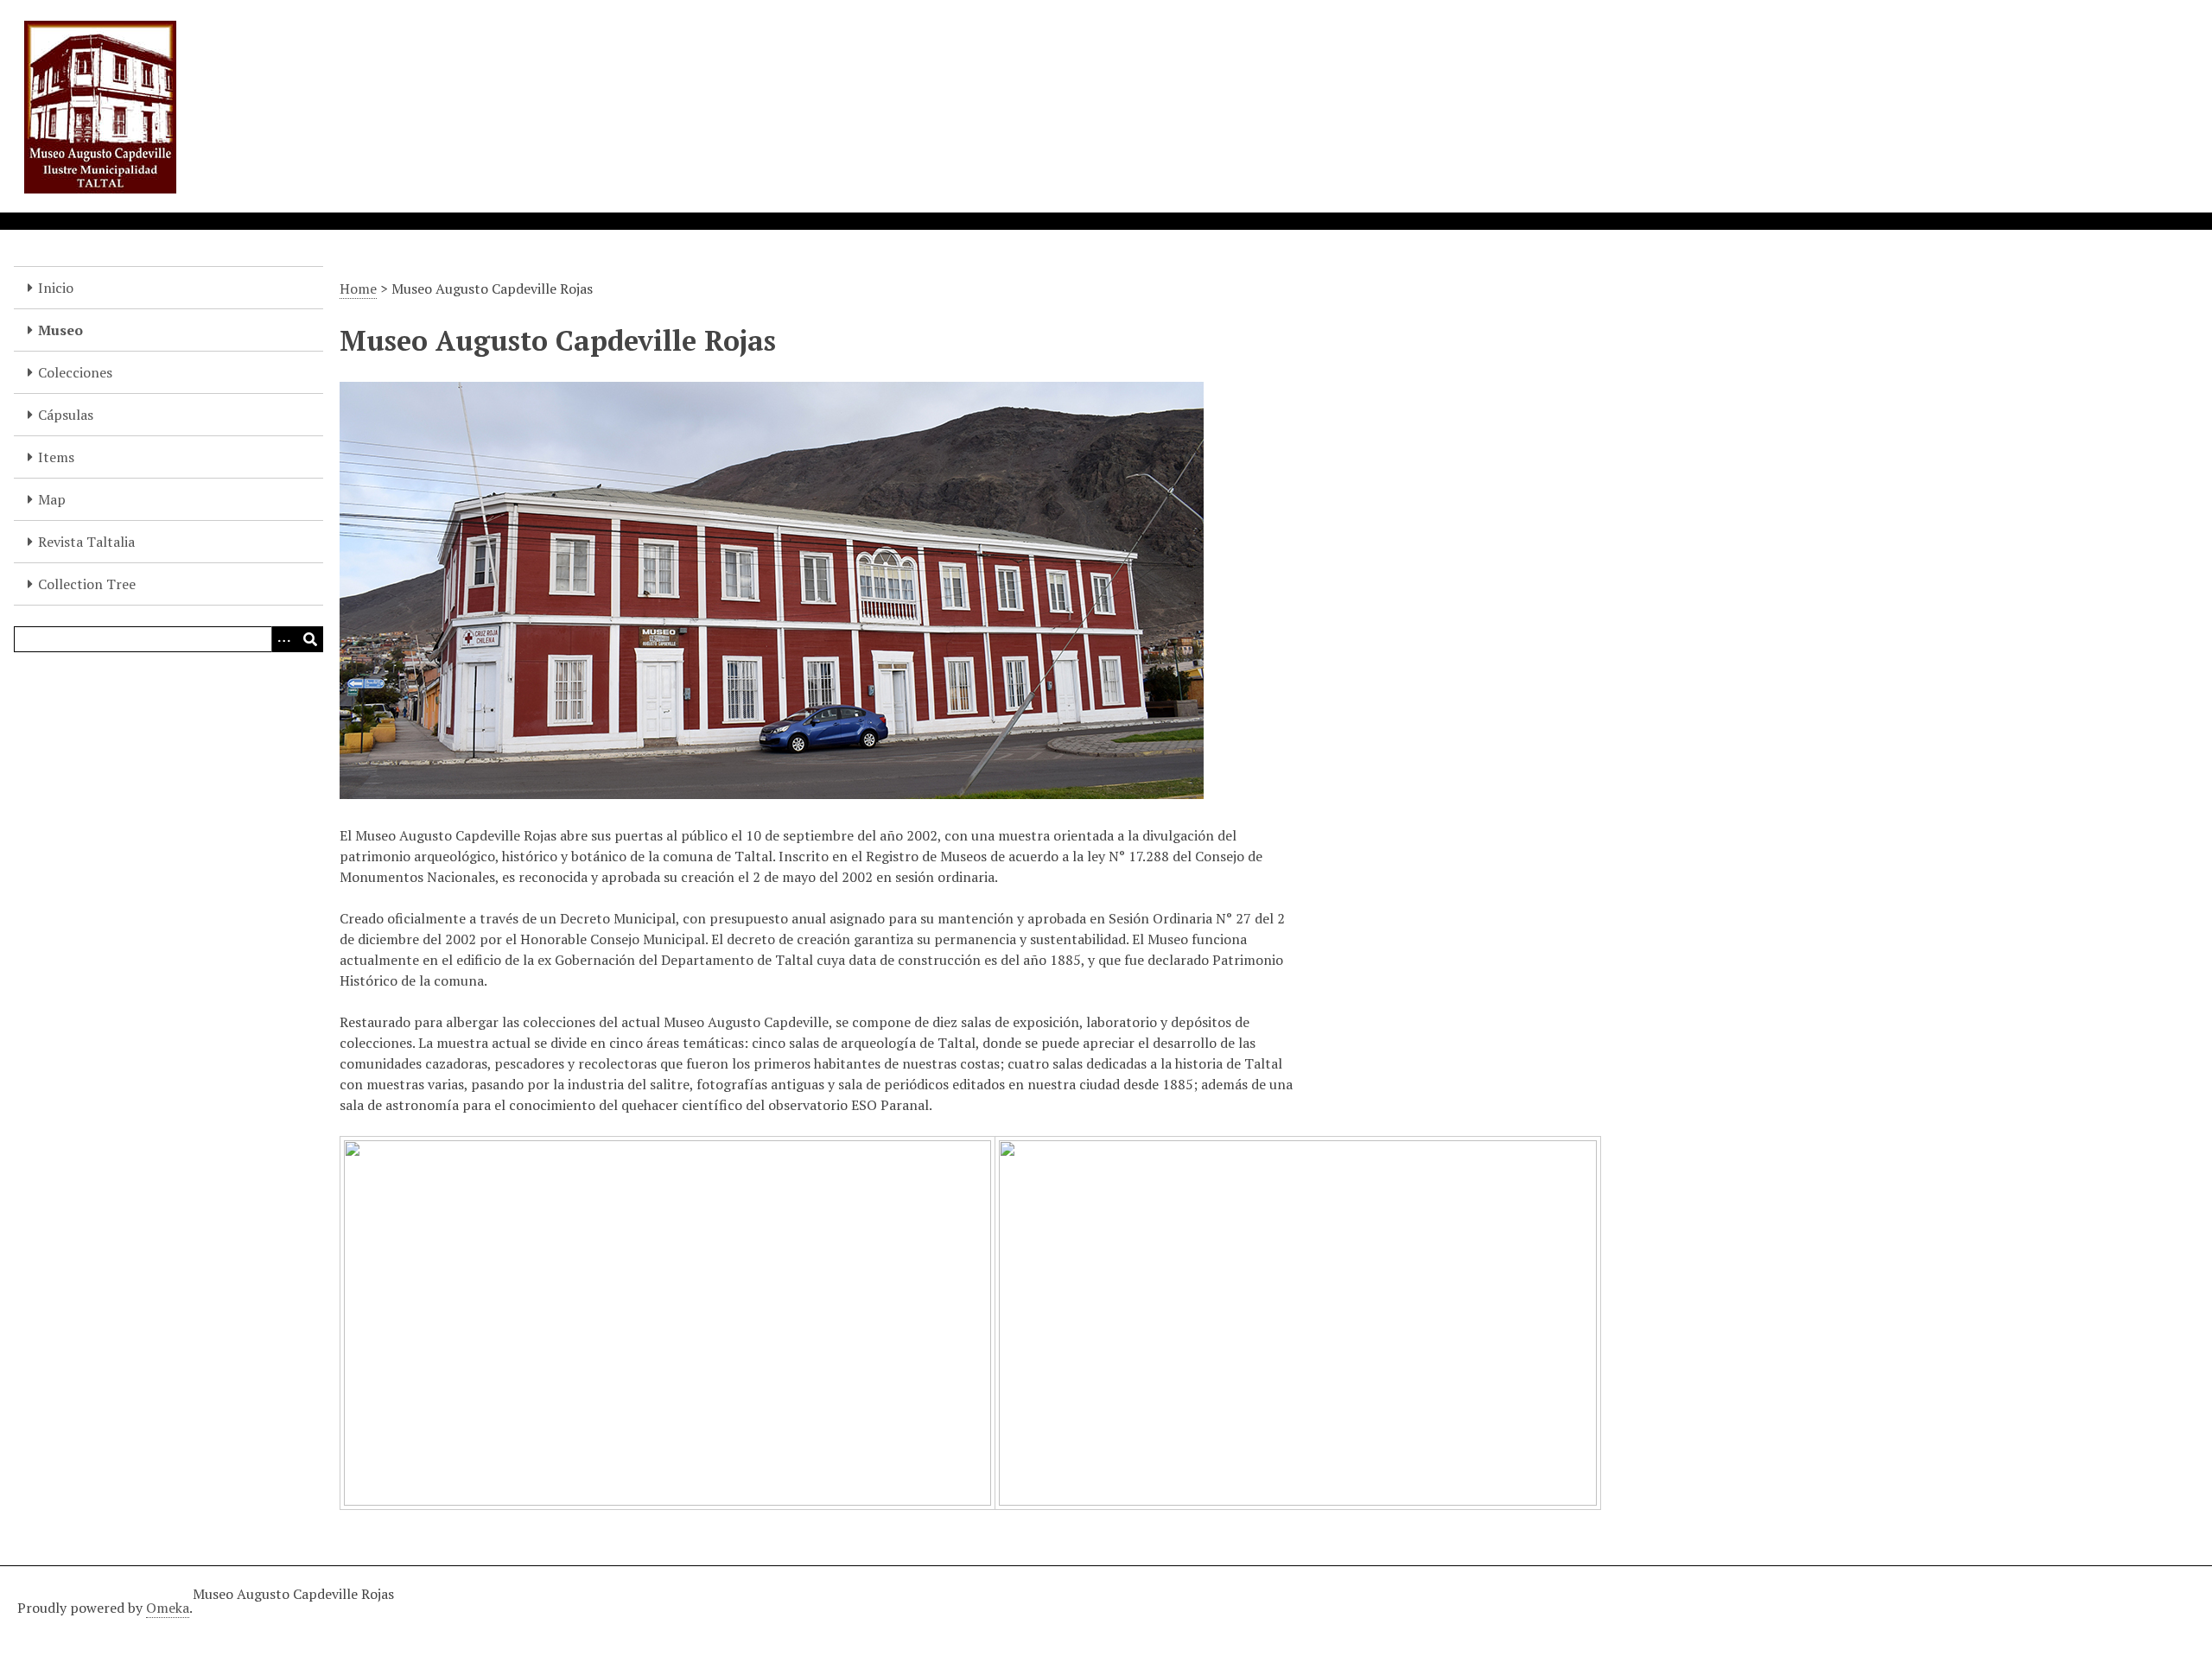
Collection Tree (87, 584)
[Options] (284, 639)
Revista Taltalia (86, 542)
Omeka (168, 1608)
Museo (60, 330)
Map (52, 499)
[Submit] (310, 639)
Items (56, 457)
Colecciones (75, 372)
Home (358, 289)
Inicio (56, 288)
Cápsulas (66, 415)
